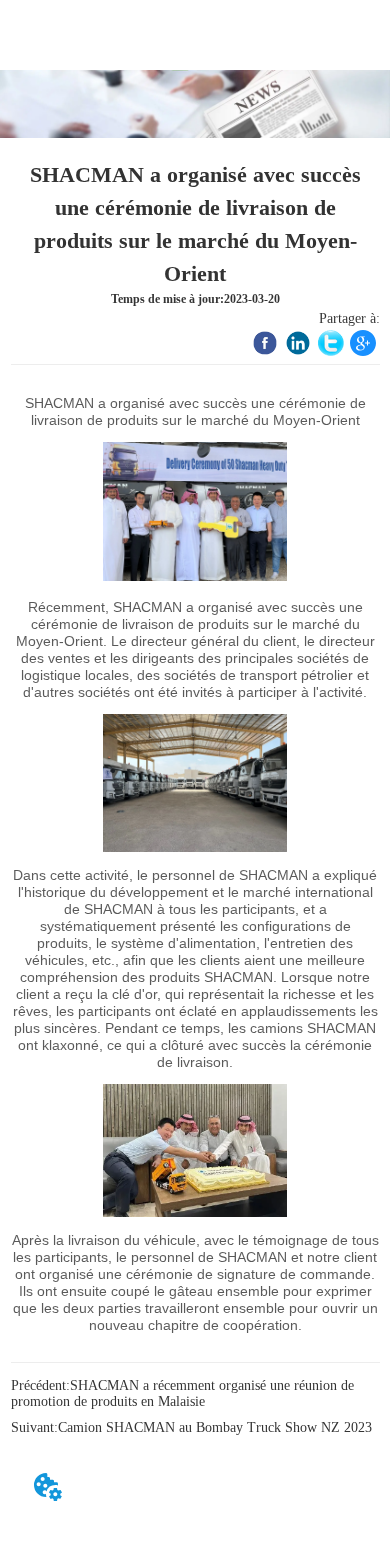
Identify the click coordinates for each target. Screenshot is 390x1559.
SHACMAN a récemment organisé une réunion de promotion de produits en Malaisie (182, 1393)
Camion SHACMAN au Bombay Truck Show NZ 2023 (215, 1427)
